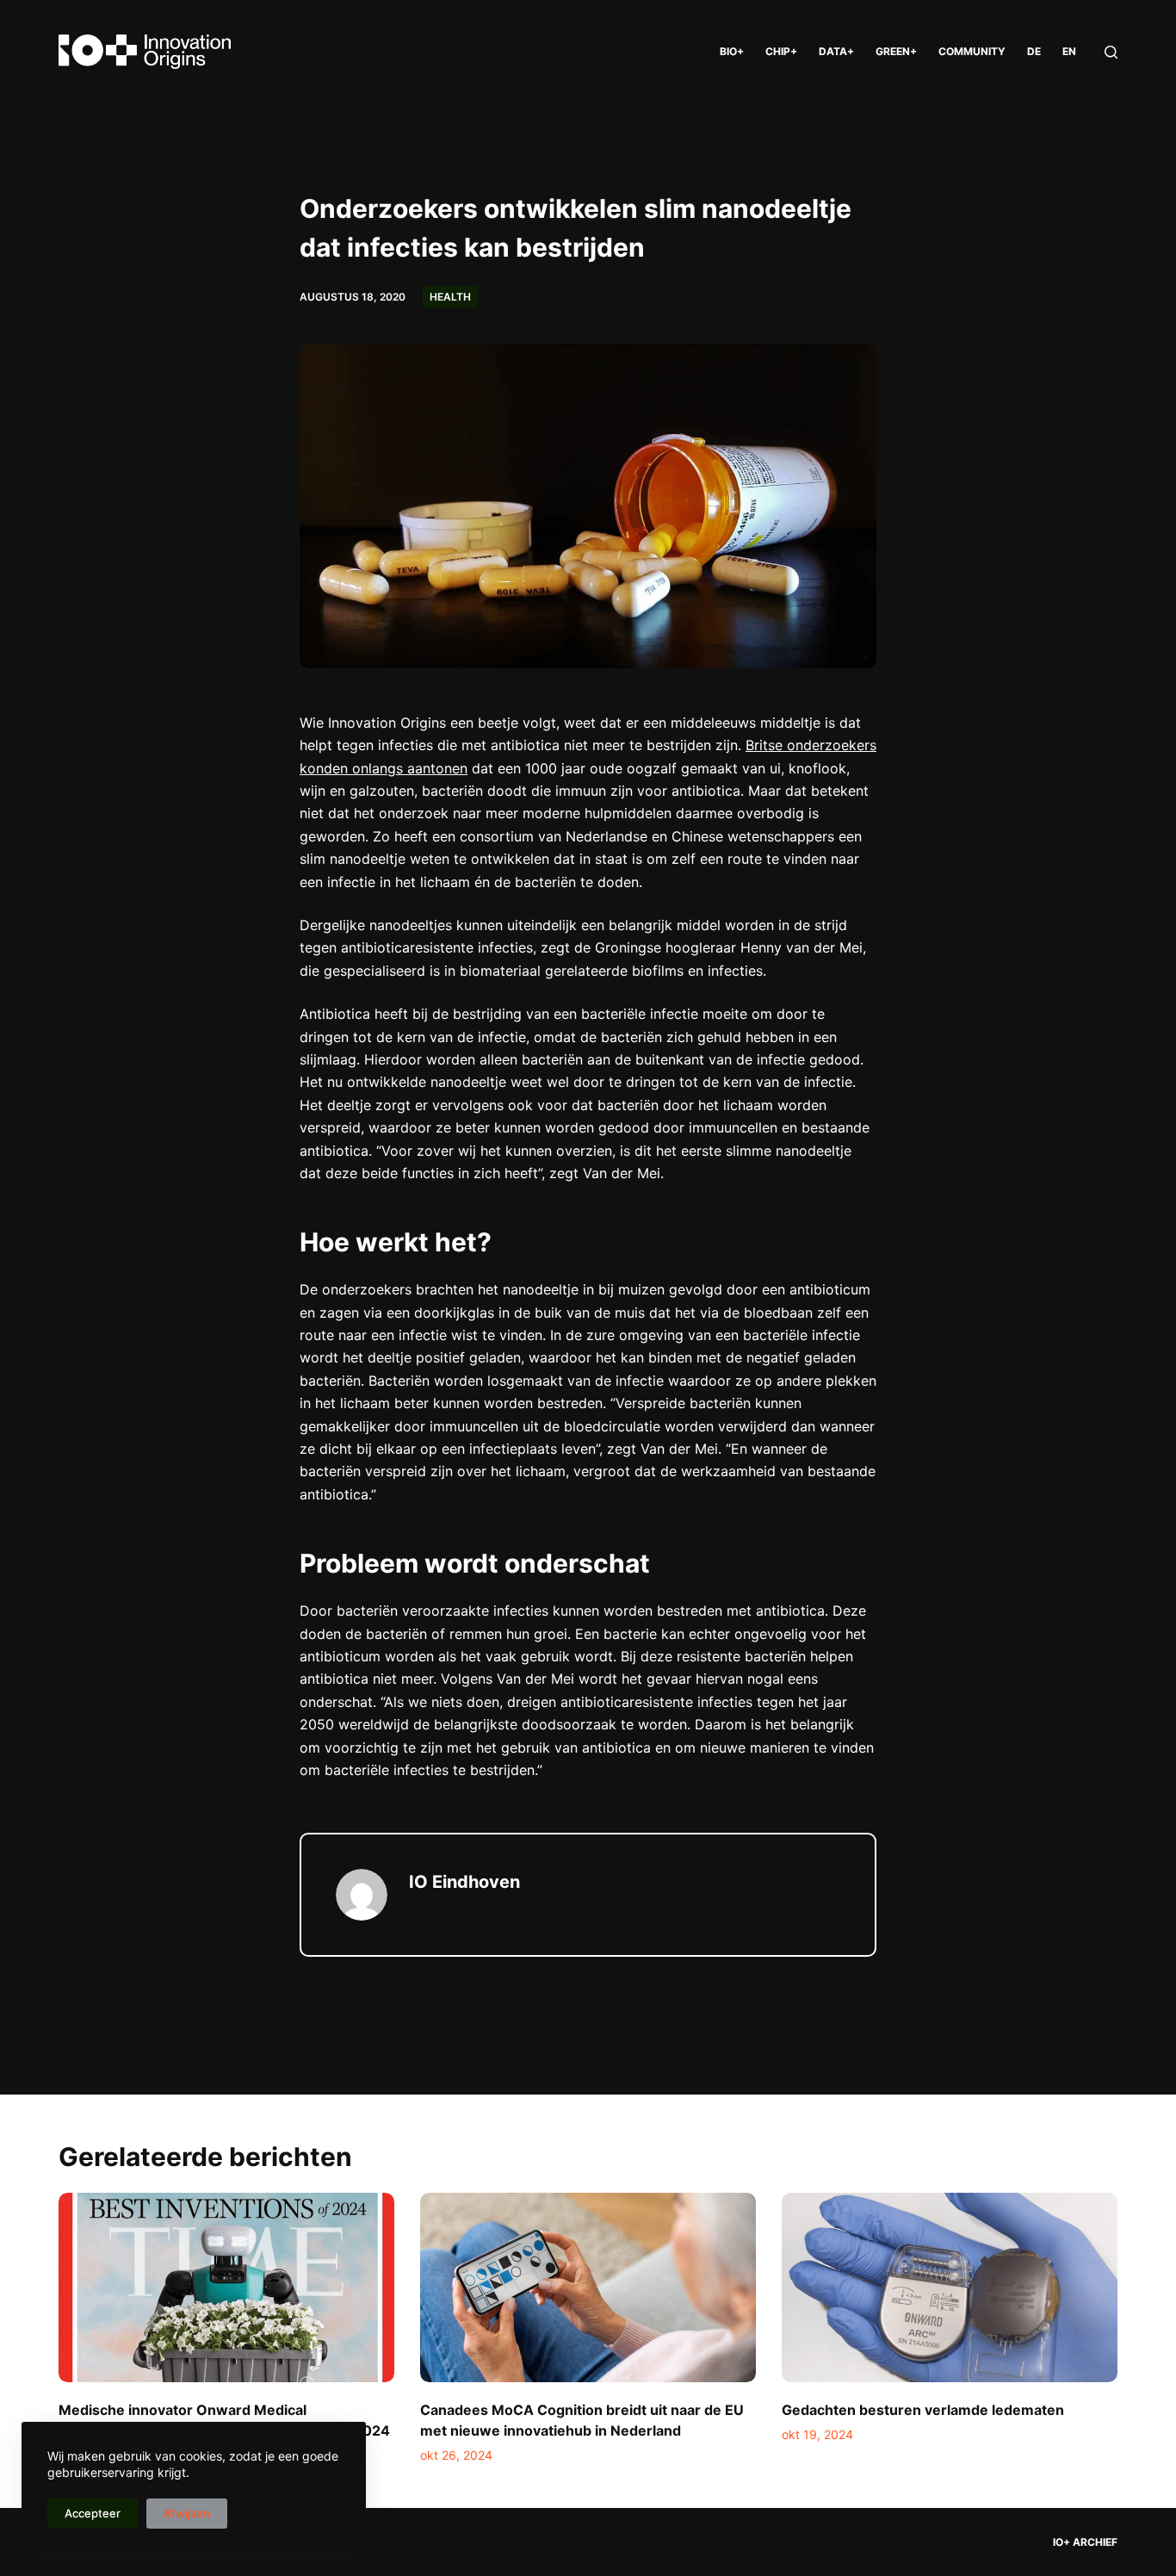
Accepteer (93, 2513)
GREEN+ (896, 51)
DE (1034, 51)
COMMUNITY (972, 51)
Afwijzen (187, 2513)
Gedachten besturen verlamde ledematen (923, 2410)
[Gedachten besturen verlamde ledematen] (950, 2287)
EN (1069, 51)
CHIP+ (781, 51)
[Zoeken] (1111, 52)
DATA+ (836, 51)
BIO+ (732, 51)
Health (450, 297)
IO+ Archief (1085, 2542)
